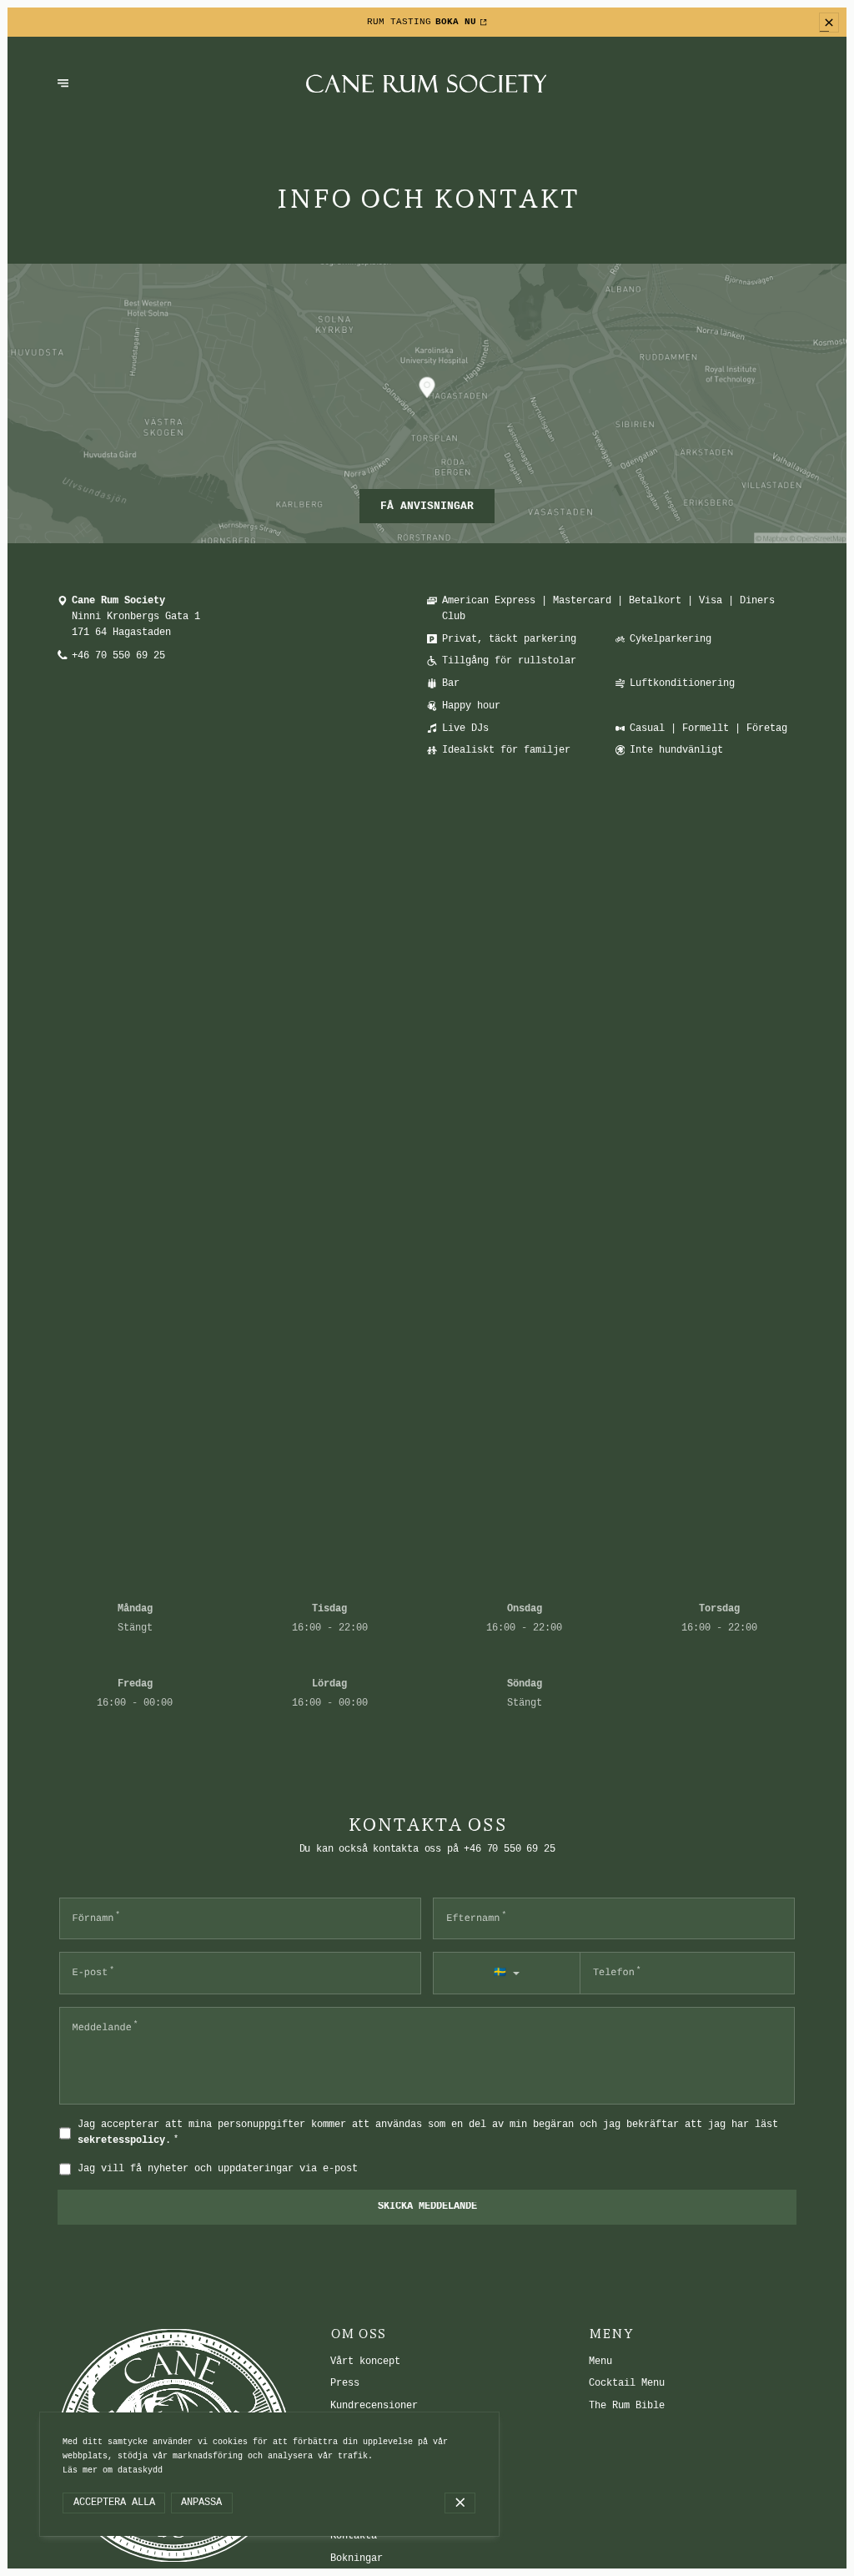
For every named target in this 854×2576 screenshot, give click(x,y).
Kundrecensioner (374, 2406)
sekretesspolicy (121, 2140)
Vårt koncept (365, 2362)
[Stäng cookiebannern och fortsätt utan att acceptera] (460, 2503)
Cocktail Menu (627, 2383)
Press (345, 2383)
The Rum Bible (627, 2406)
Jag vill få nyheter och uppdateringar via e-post (218, 2169)
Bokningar (357, 2558)
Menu (600, 2362)
